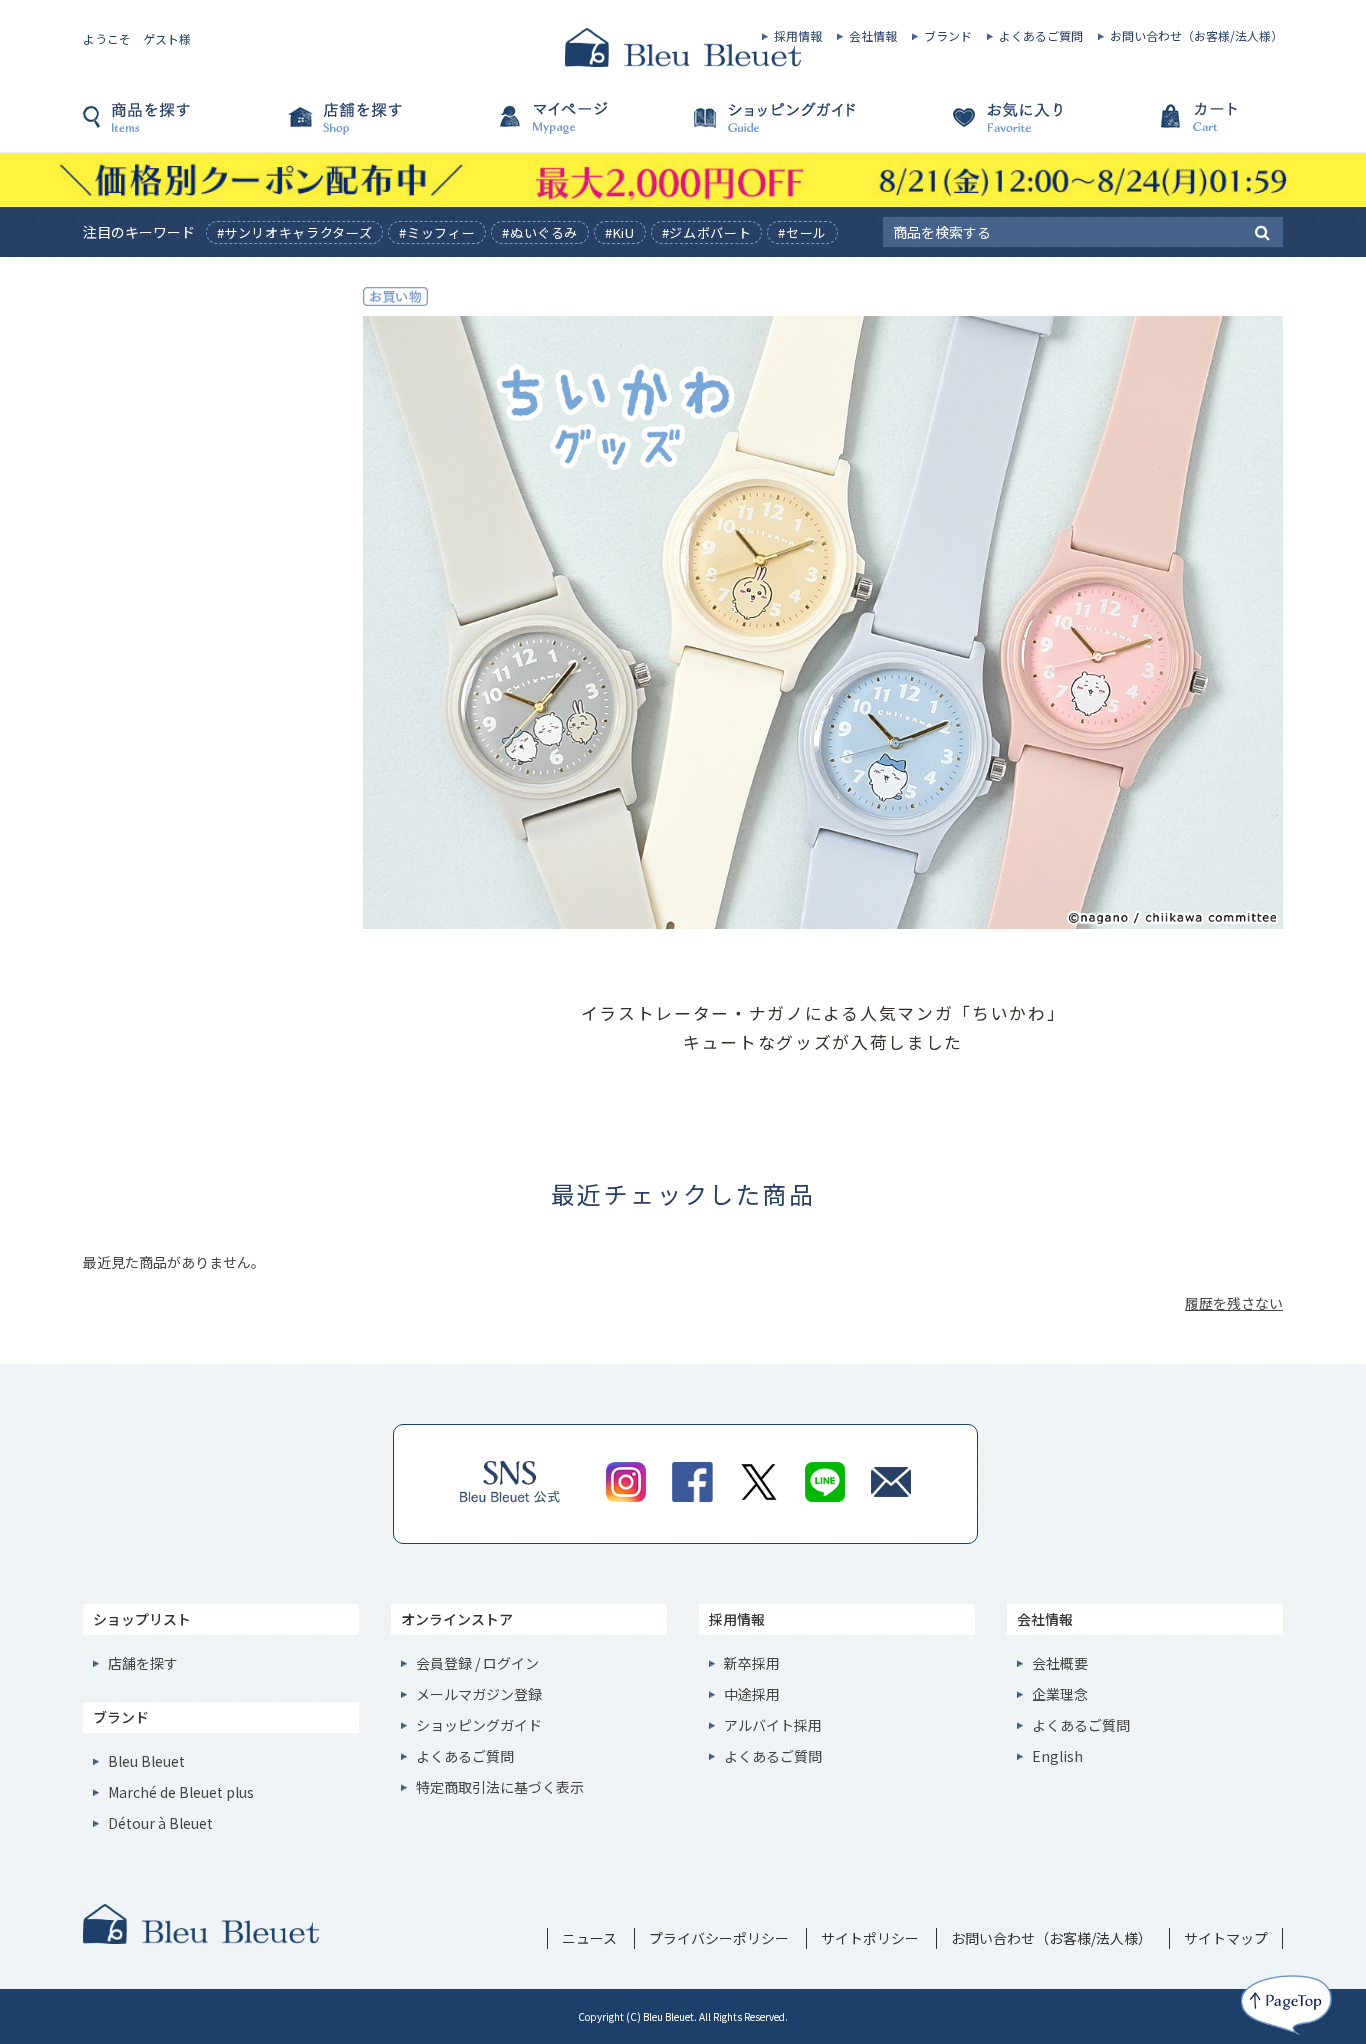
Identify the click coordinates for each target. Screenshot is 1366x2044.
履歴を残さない (1234, 1303)
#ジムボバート (707, 232)
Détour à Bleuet (160, 1823)
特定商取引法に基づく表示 (500, 1787)
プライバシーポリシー (719, 1938)
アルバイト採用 (773, 1725)
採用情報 (798, 36)
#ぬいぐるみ (540, 232)
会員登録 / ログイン (477, 1663)
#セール (802, 232)
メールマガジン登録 (479, 1694)
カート (1183, 127)
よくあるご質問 (1041, 36)
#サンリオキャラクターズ (295, 232)
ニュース (589, 1938)
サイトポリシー (870, 1938)
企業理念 (1060, 1694)
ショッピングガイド (783, 127)
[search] (1262, 231)
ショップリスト (142, 1619)
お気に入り (983, 127)
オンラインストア (457, 1619)
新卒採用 (752, 1663)
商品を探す (183, 127)
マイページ (583, 127)
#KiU (620, 232)
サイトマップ (1226, 1938)
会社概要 (1060, 1663)
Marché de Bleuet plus (181, 1792)
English (1057, 1756)
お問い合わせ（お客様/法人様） (1196, 36)
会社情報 (873, 36)
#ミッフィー (437, 232)
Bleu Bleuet (146, 1761)
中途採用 (752, 1694)
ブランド (948, 36)
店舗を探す (383, 127)
